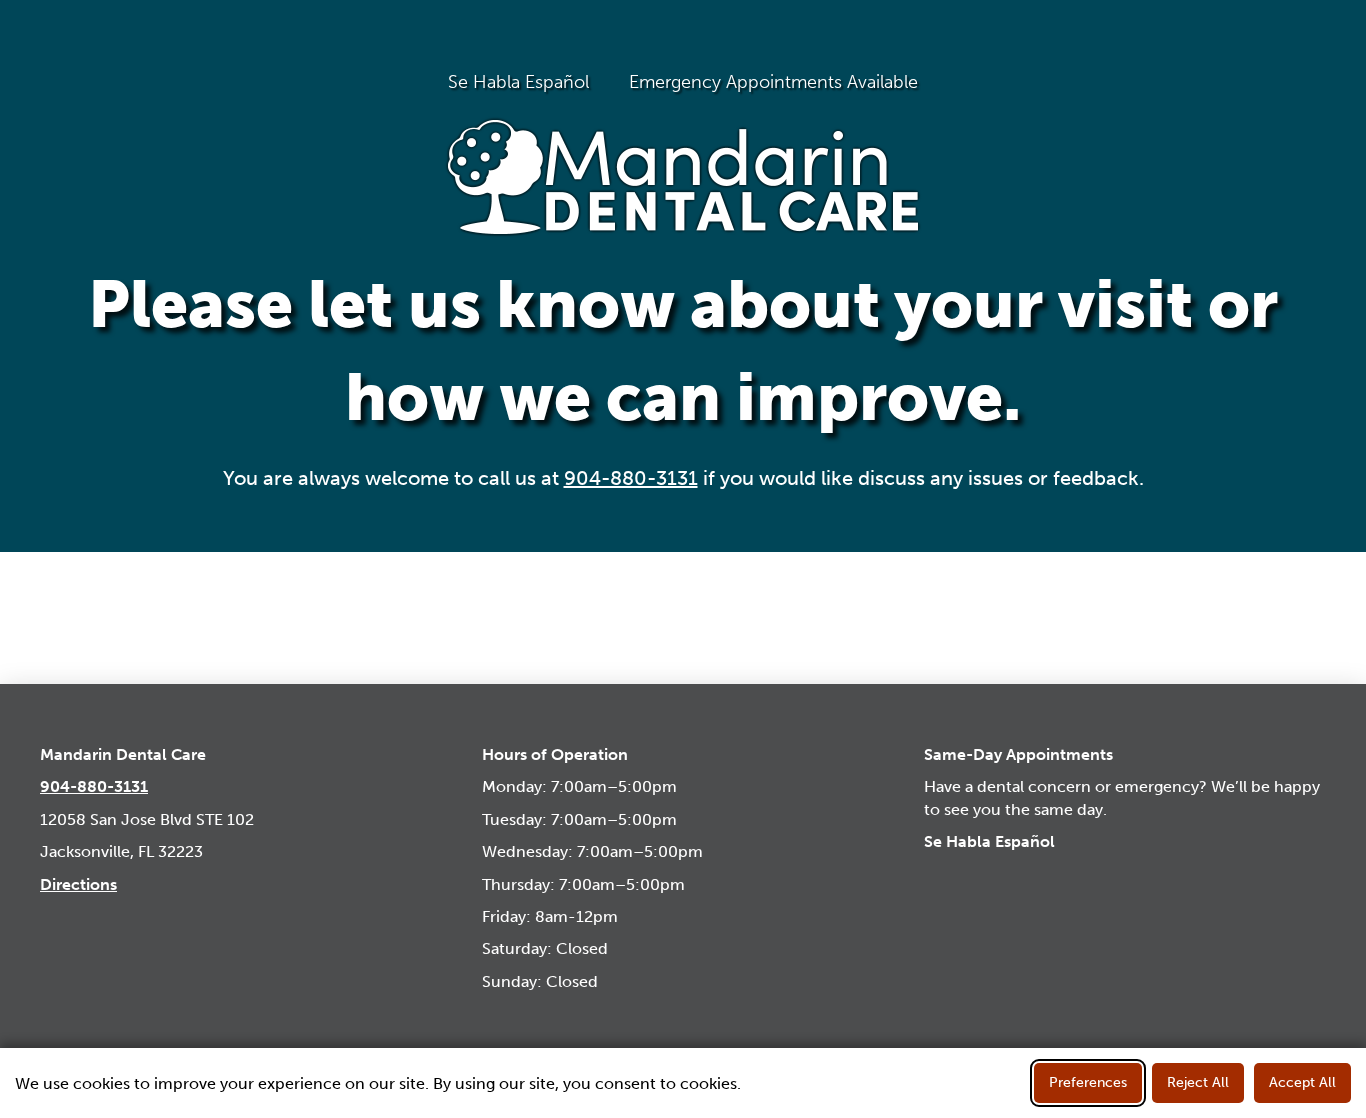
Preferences (1088, 1082)
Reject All (1198, 1082)
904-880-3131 (631, 478)
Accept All (1302, 1082)
